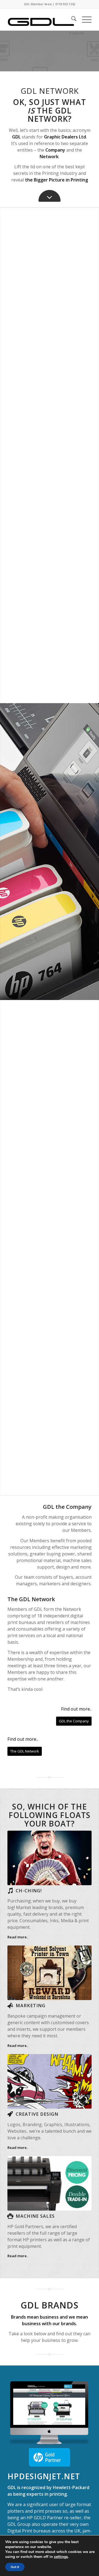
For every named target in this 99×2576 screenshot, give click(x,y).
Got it (15, 2567)
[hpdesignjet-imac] (50, 2412)
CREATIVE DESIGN (37, 2114)
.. (18, 1937)
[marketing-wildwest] (50, 1973)
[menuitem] (71, 19)
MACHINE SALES (35, 2216)
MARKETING (31, 2006)
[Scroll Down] (50, 196)
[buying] (50, 1858)
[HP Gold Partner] (50, 2457)
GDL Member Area (38, 4)
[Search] (71, 19)
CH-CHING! (29, 1891)
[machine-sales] (50, 2183)
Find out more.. (76, 1709)
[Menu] (84, 19)
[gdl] (41, 19)
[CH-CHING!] (10, 1891)
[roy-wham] (50, 2081)
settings (61, 2557)
